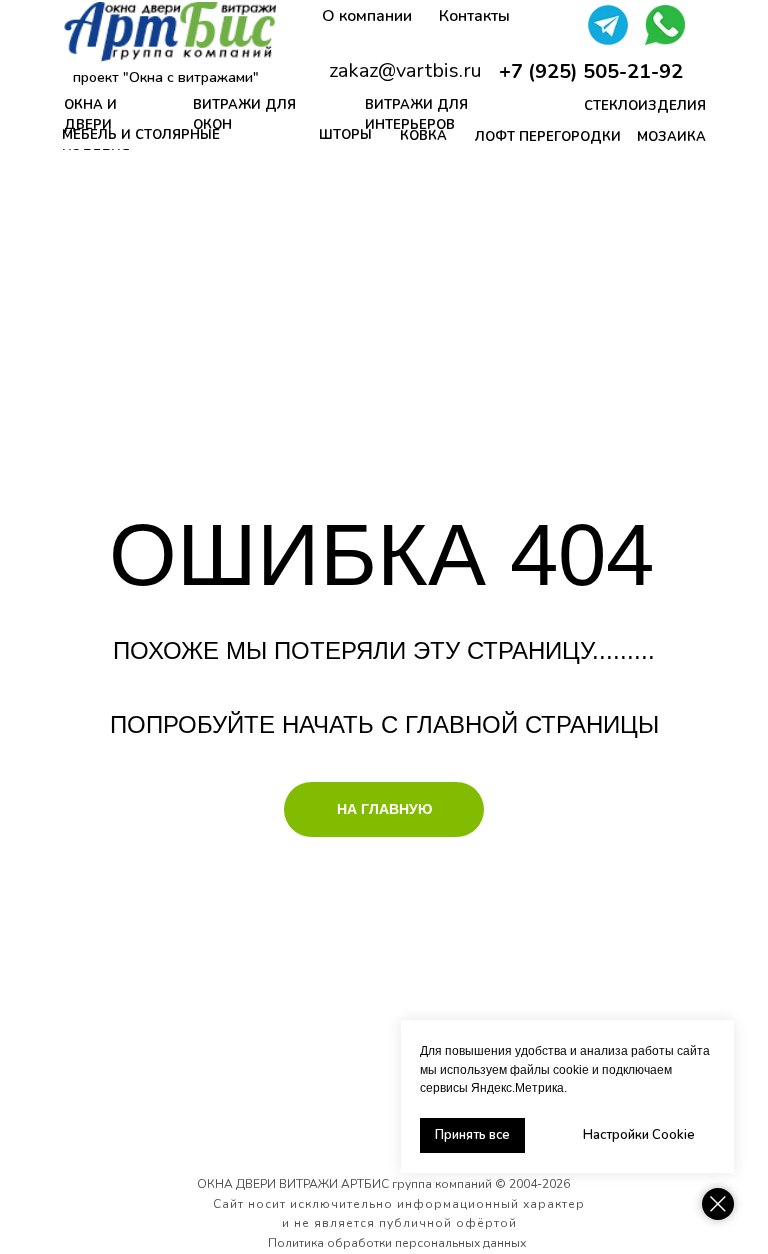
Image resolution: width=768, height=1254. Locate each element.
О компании (367, 16)
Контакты (474, 16)
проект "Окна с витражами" (166, 77)
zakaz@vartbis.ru (405, 70)
